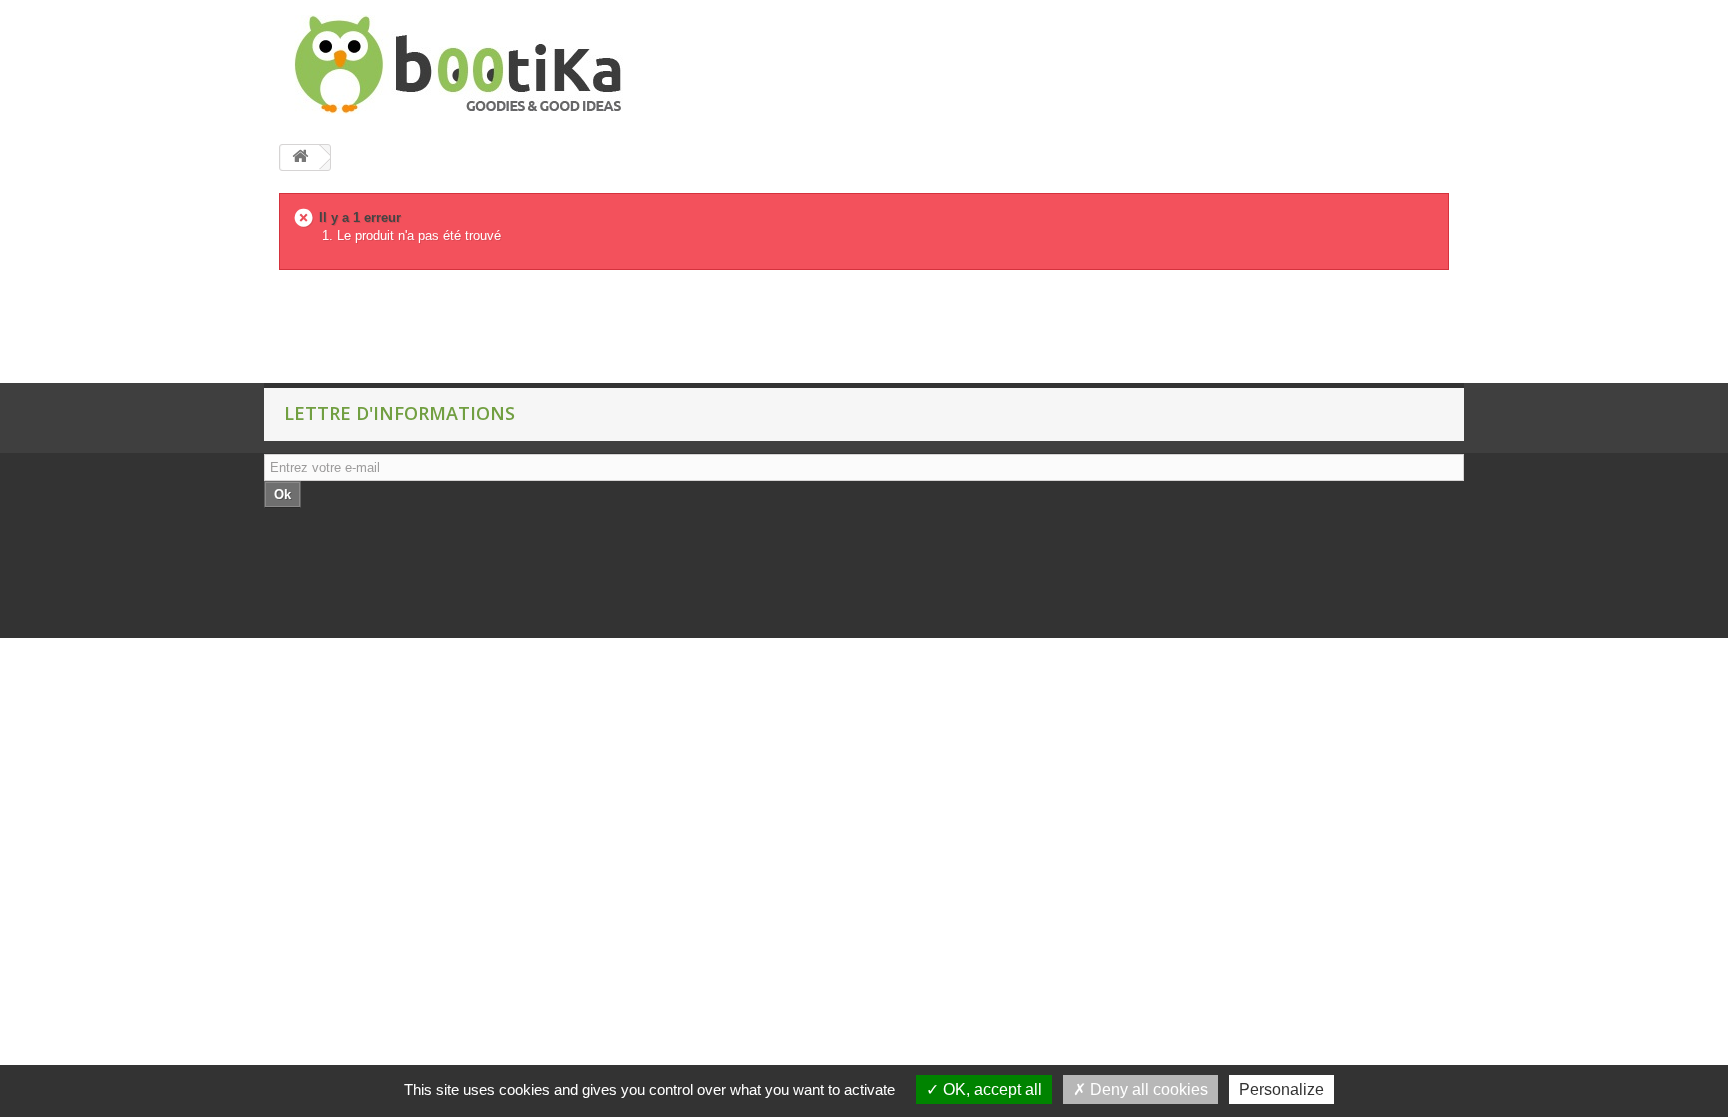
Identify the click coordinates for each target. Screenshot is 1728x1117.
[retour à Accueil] (300, 157)
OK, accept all (990, 1089)
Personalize (1281, 1089)
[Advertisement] (364, 333)
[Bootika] (464, 64)
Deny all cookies (1147, 1089)
